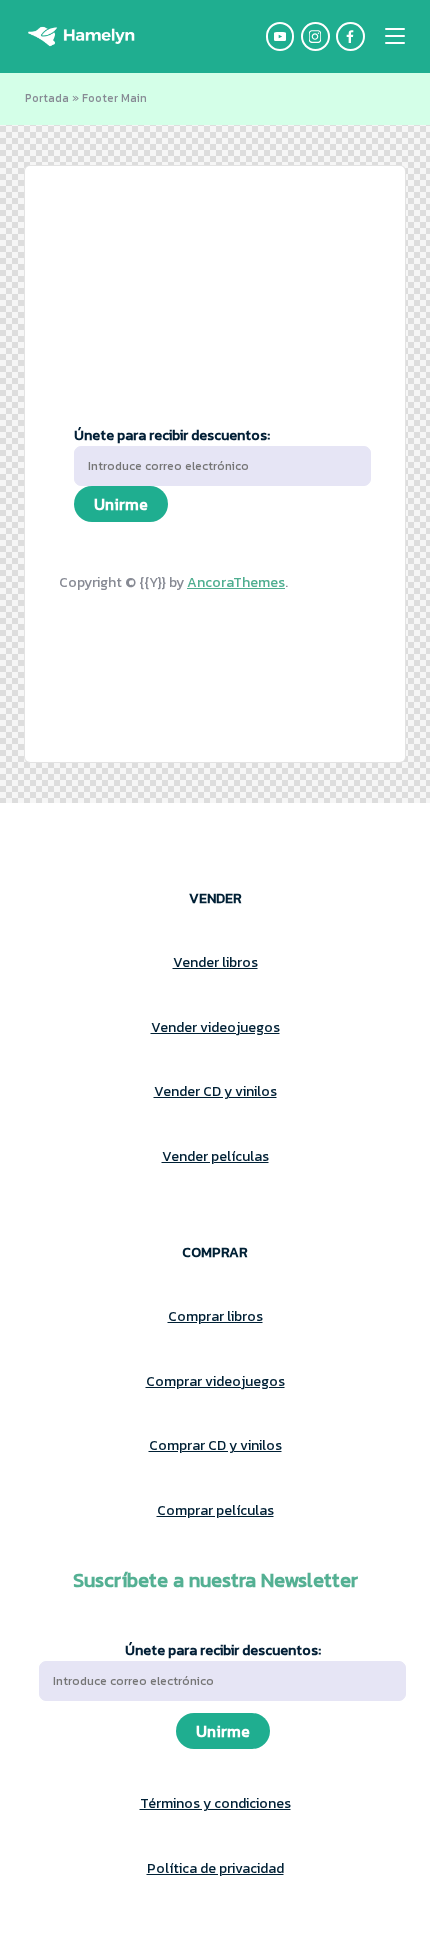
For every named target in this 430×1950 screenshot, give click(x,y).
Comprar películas (215, 1510)
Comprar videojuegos (215, 1381)
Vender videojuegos (215, 1027)
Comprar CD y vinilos (215, 1445)
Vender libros (215, 962)
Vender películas (215, 1156)
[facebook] (353, 36)
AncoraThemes (236, 582)
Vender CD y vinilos (215, 1091)
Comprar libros (215, 1316)
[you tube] (283, 36)
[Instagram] (318, 36)
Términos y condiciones (215, 1803)
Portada (47, 98)
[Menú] (395, 36)
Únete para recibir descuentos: (172, 435)
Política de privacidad (215, 1868)
